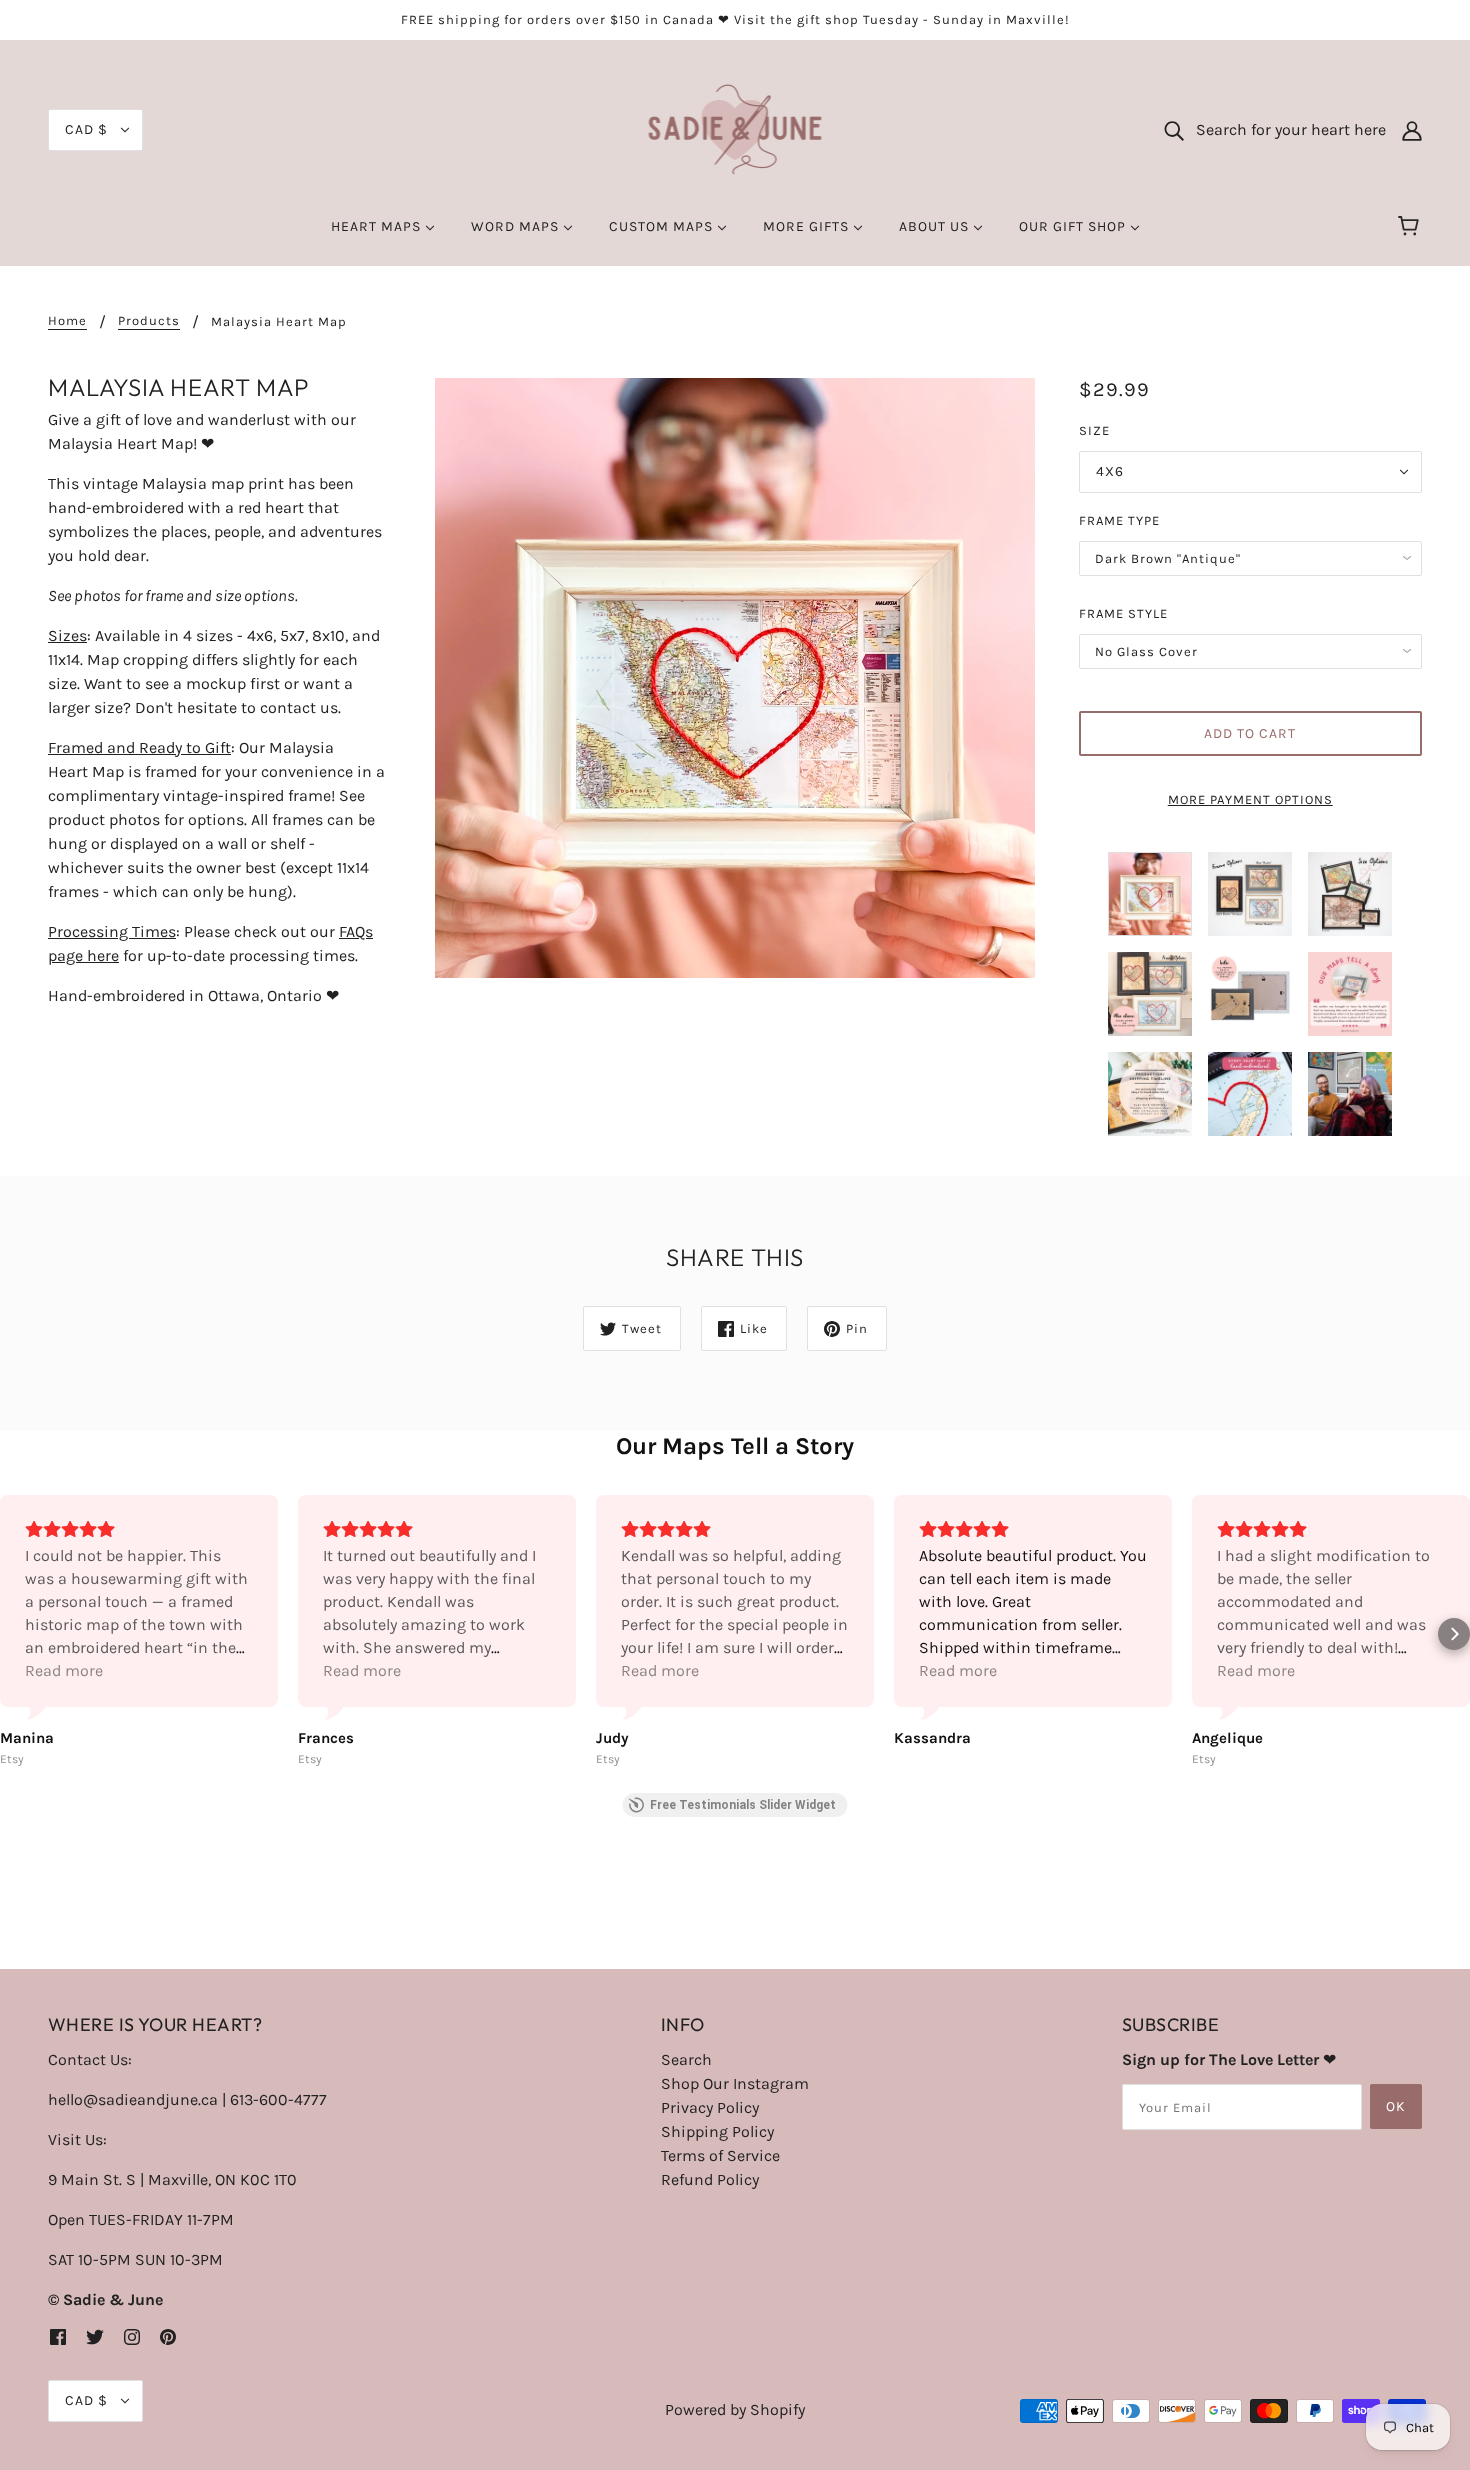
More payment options (1250, 799)
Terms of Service (720, 2155)
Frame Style (1123, 613)
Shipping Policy (717, 2131)
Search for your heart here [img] (1285, 129)
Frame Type (1119, 520)
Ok (1396, 2106)
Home (67, 321)
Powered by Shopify (735, 2409)
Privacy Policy (710, 2107)
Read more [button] (64, 1670)
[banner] (735, 128)
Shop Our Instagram (735, 2083)
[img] (58, 2336)
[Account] (1412, 130)
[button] (16, 1634)
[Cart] (1411, 227)
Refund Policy (710, 2179)
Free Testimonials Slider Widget (743, 1805)
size (1094, 430)
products (149, 321)
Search (686, 2059)
